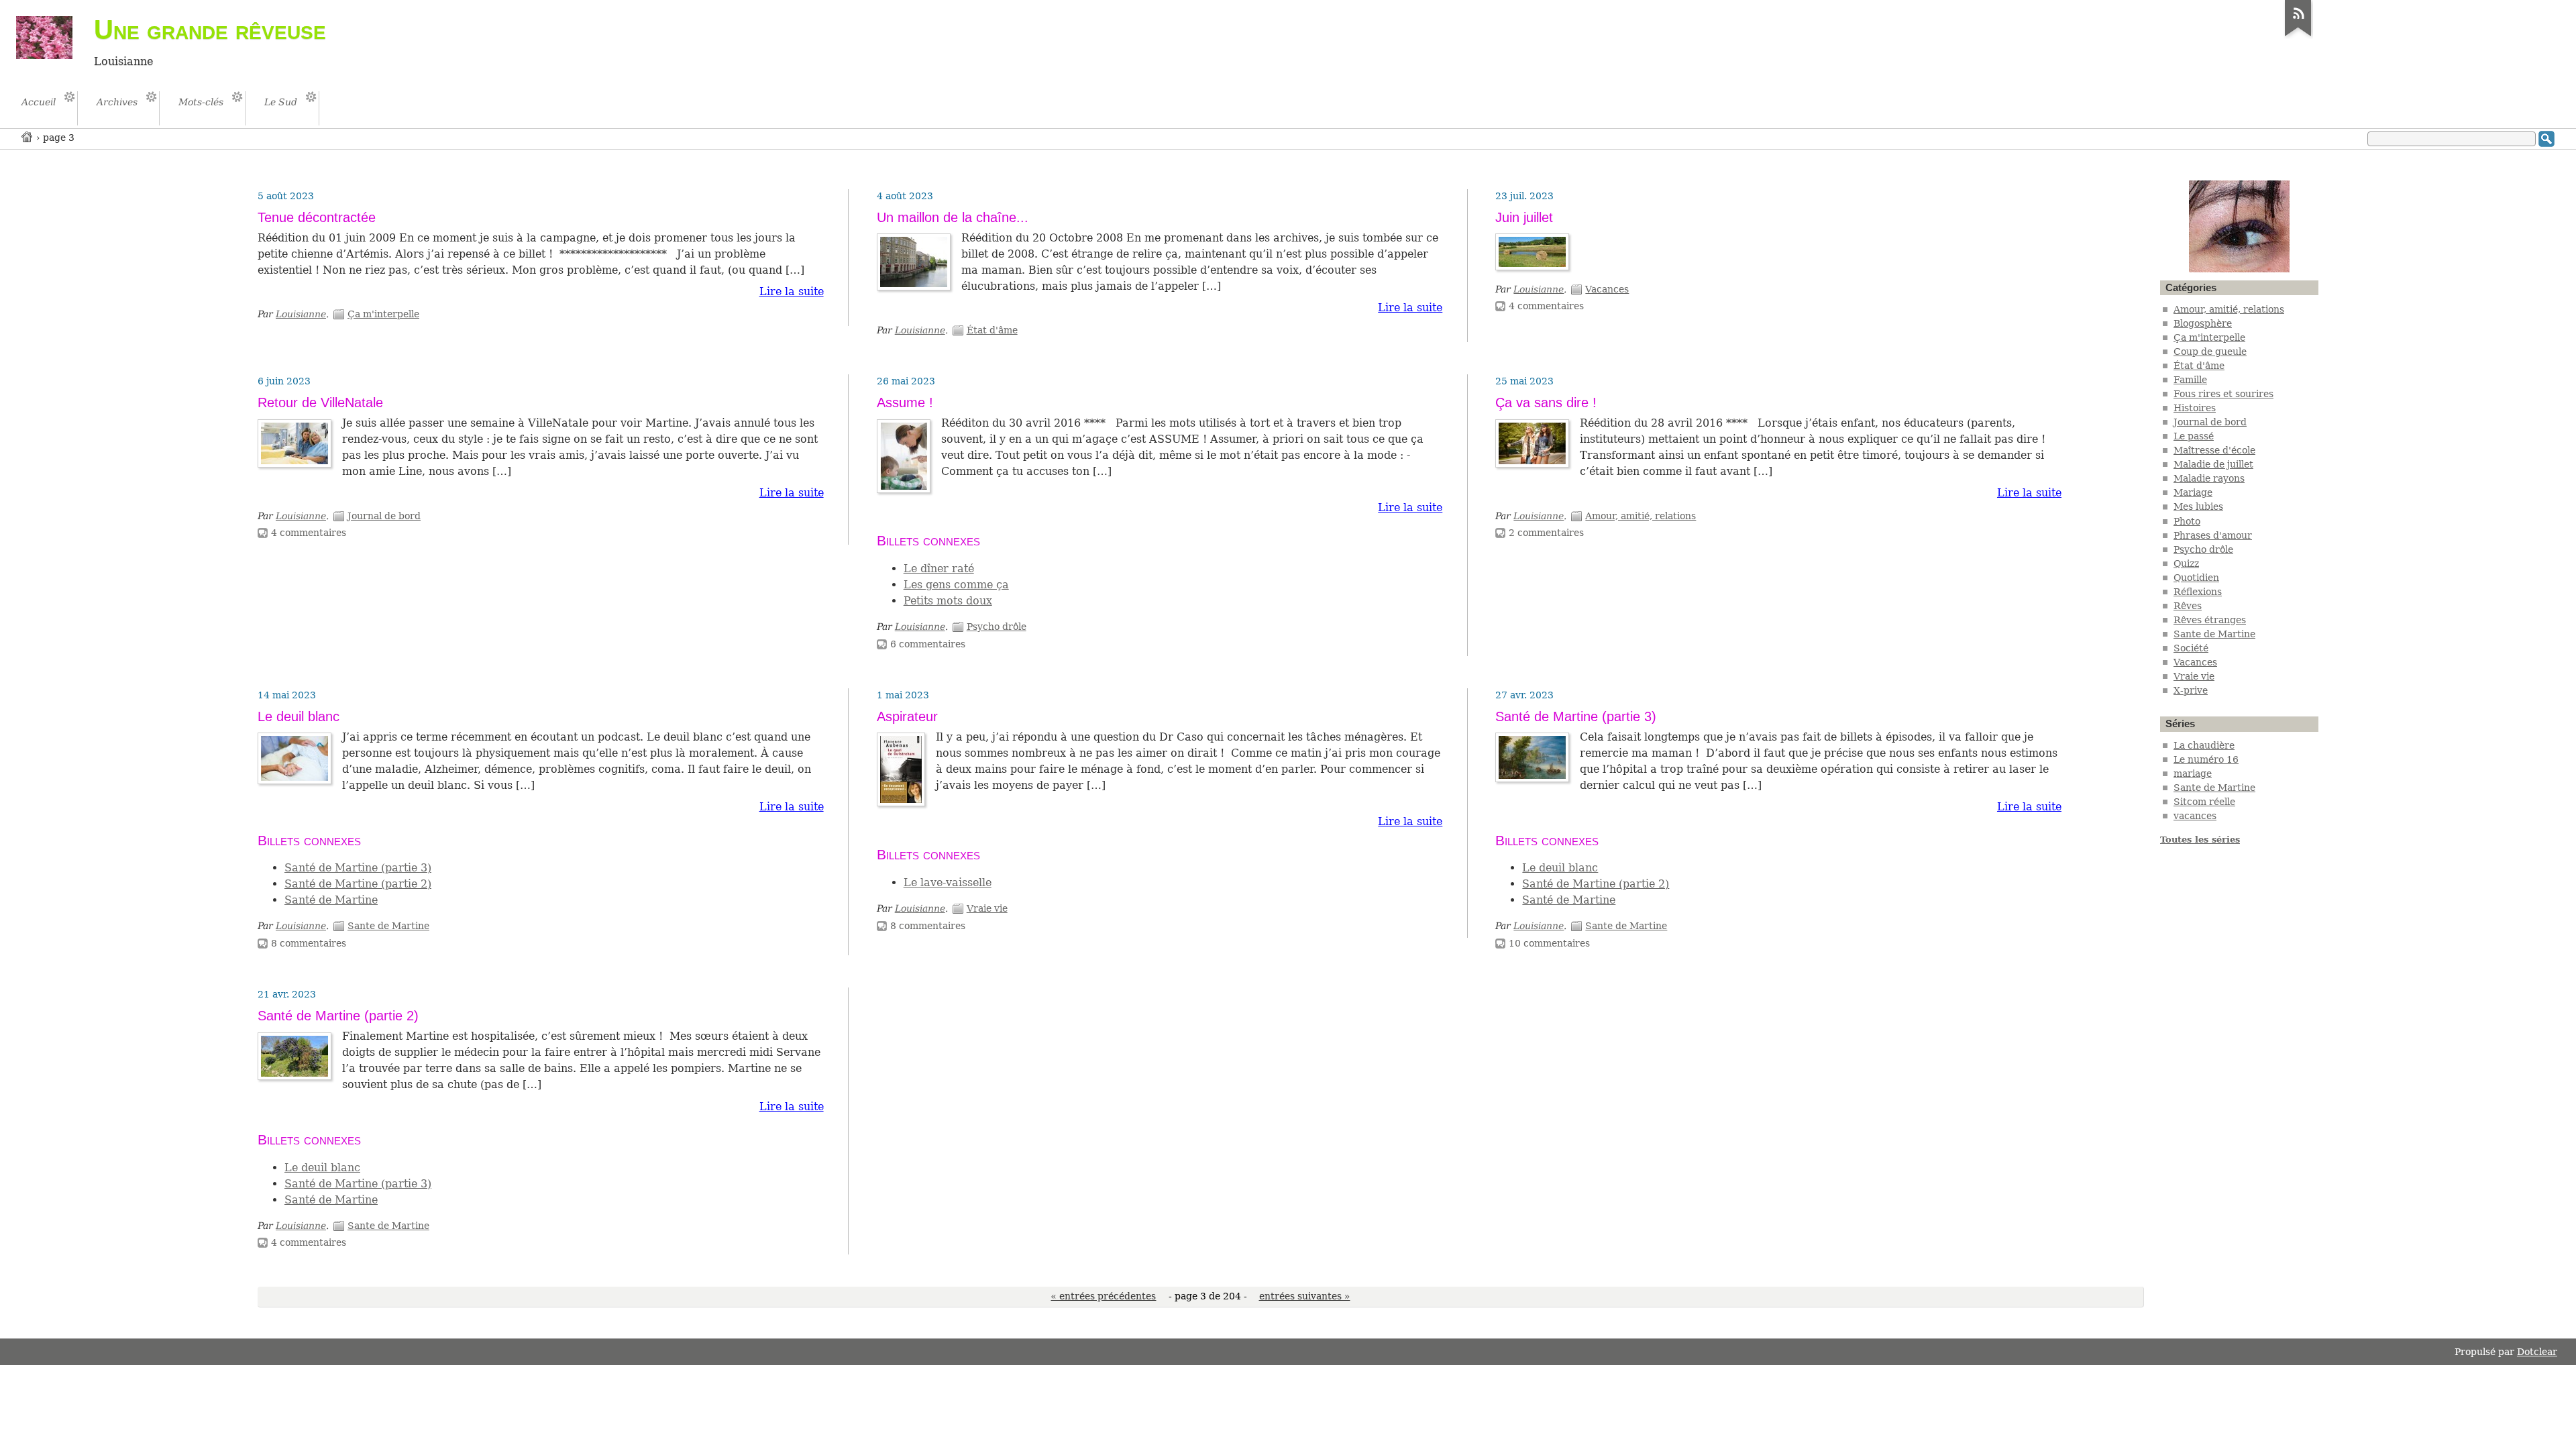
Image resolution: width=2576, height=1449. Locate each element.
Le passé (2194, 436)
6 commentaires (928, 644)
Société (2191, 648)
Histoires (2195, 408)
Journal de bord (384, 516)
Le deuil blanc (299, 716)
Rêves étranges (2210, 620)
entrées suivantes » (1305, 1296)
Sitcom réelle (2204, 802)
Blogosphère (2203, 323)
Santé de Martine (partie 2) (358, 884)
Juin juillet (1524, 217)
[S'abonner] (2298, 36)
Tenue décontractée (317, 217)
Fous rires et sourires (2223, 394)
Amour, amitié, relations (1641, 516)
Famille (2190, 380)
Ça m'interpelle (383, 314)
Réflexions (2198, 592)
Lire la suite (792, 291)
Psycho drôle (997, 627)
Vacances (1607, 289)
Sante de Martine (388, 926)
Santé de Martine (331, 900)
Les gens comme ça (956, 585)
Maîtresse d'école (2214, 450)
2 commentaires (1546, 533)
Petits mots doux (948, 601)
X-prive (2191, 690)
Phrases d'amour (2213, 535)
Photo (2187, 521)
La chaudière (2204, 745)
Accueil (28, 137)
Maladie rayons (2209, 478)
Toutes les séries (2200, 840)
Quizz (2186, 563)
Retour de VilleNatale (320, 402)
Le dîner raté (939, 569)
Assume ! (905, 402)
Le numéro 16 (2206, 759)
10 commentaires (1549, 943)
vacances (2195, 816)
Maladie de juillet (2213, 464)
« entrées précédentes (1103, 1296)
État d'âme (992, 330)
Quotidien (2196, 578)
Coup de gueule (2210, 352)
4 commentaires (1546, 306)
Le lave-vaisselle (948, 882)
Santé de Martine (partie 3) (358, 868)
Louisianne (301, 314)
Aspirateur (907, 716)
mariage (2193, 773)
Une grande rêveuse (210, 30)
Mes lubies (2198, 506)
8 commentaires (309, 943)
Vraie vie (987, 908)
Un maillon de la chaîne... (953, 217)
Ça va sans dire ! (1546, 402)
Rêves (2188, 606)
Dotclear (2537, 1352)
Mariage (2193, 492)
